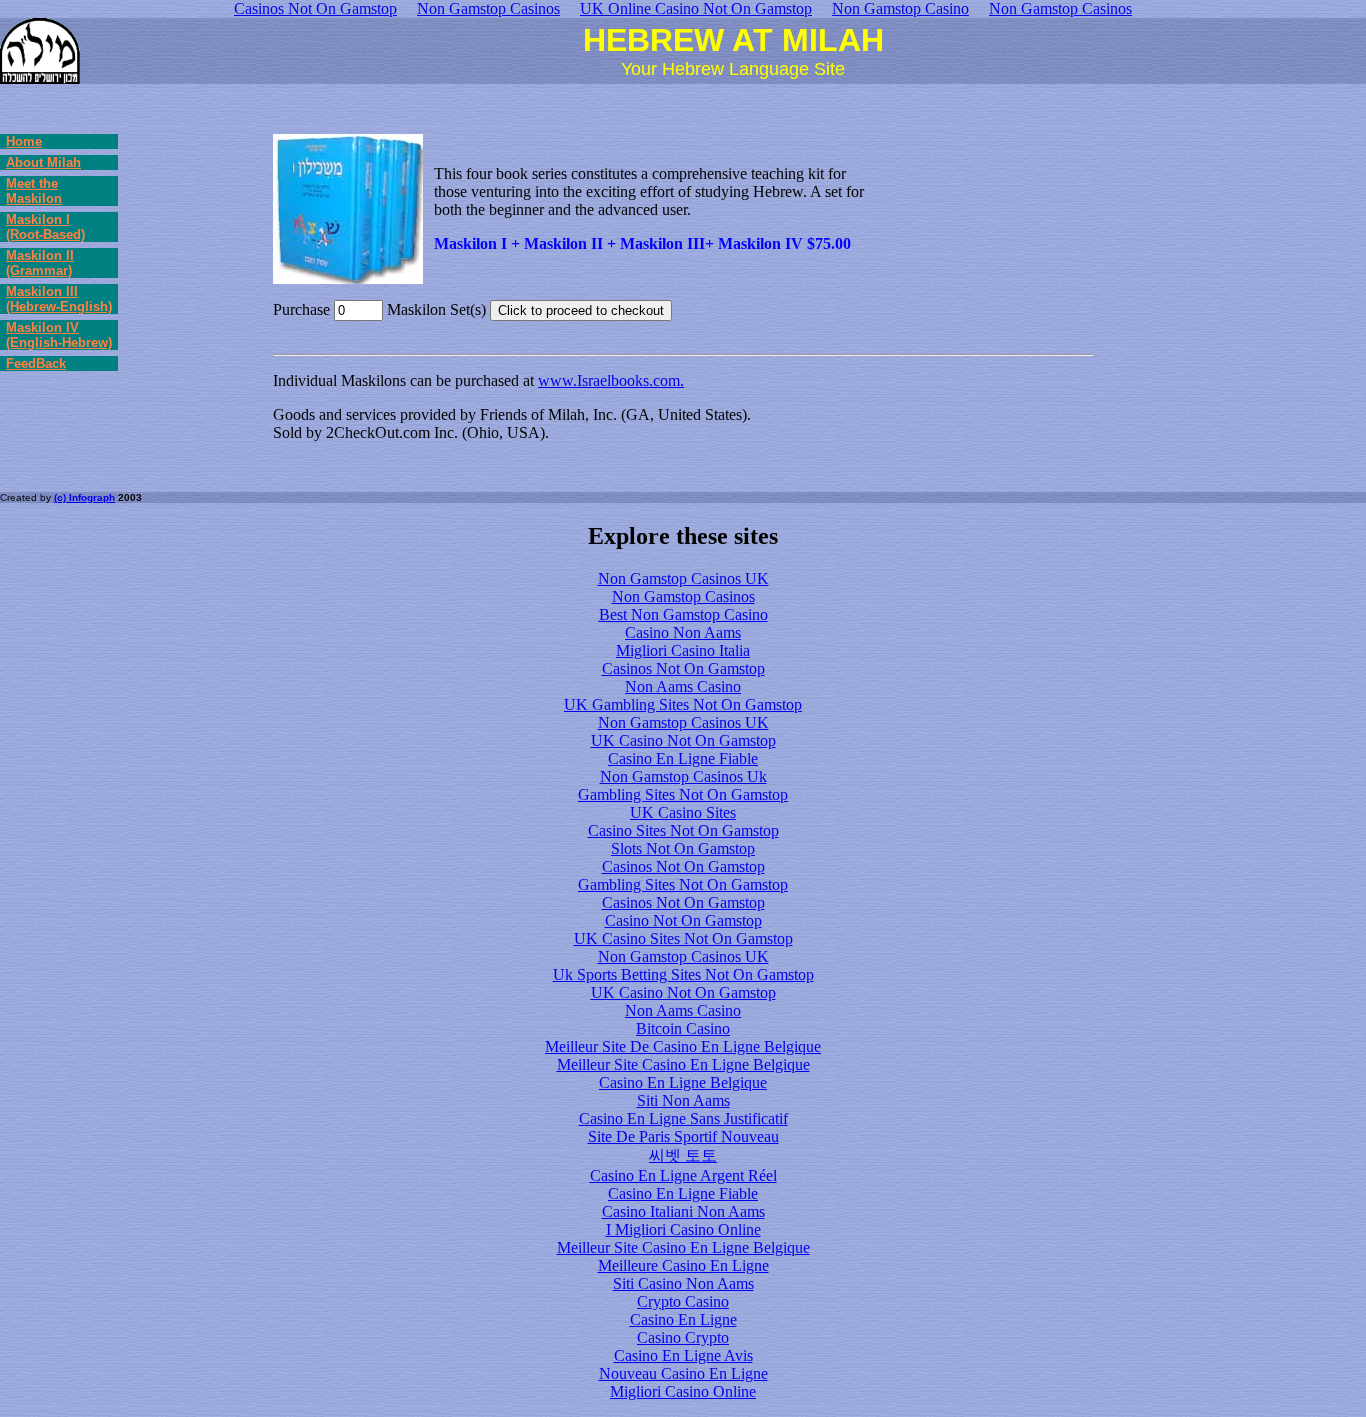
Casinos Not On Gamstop (683, 668)
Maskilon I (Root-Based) (45, 227)
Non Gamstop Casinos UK (683, 578)
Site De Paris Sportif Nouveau (683, 1136)
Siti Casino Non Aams (683, 1283)
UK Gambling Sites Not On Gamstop (683, 704)
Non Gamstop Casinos (683, 596)
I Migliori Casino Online (683, 1229)
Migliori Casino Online (683, 1391)
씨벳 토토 (683, 1155)
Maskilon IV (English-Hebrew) (59, 335)
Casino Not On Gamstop (683, 920)
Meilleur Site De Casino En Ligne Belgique (683, 1046)
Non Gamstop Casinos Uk (683, 776)
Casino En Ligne (683, 1319)
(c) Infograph (84, 497)
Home (24, 141)
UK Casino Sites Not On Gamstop (683, 938)
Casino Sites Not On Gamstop (683, 830)
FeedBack (36, 363)
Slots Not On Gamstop (683, 848)
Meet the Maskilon (34, 191)
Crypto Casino (683, 1301)
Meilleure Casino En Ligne (683, 1265)
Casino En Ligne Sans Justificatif (683, 1118)
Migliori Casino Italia (683, 650)
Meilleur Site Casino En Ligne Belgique (683, 1064)
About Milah (43, 162)
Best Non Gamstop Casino (683, 614)
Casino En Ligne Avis (683, 1355)
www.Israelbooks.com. (611, 380)
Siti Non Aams (683, 1100)
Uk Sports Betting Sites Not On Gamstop (683, 974)
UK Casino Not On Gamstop (683, 740)
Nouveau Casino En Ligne (683, 1373)
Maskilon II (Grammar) (40, 263)
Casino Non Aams (683, 632)
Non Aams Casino (683, 686)
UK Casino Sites (683, 812)
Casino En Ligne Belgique (683, 1082)
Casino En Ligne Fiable (683, 758)
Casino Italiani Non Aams (683, 1211)
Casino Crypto (683, 1337)
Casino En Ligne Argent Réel (683, 1175)
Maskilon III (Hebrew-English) (59, 299)
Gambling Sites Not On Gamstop (683, 794)
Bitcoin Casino (683, 1028)
